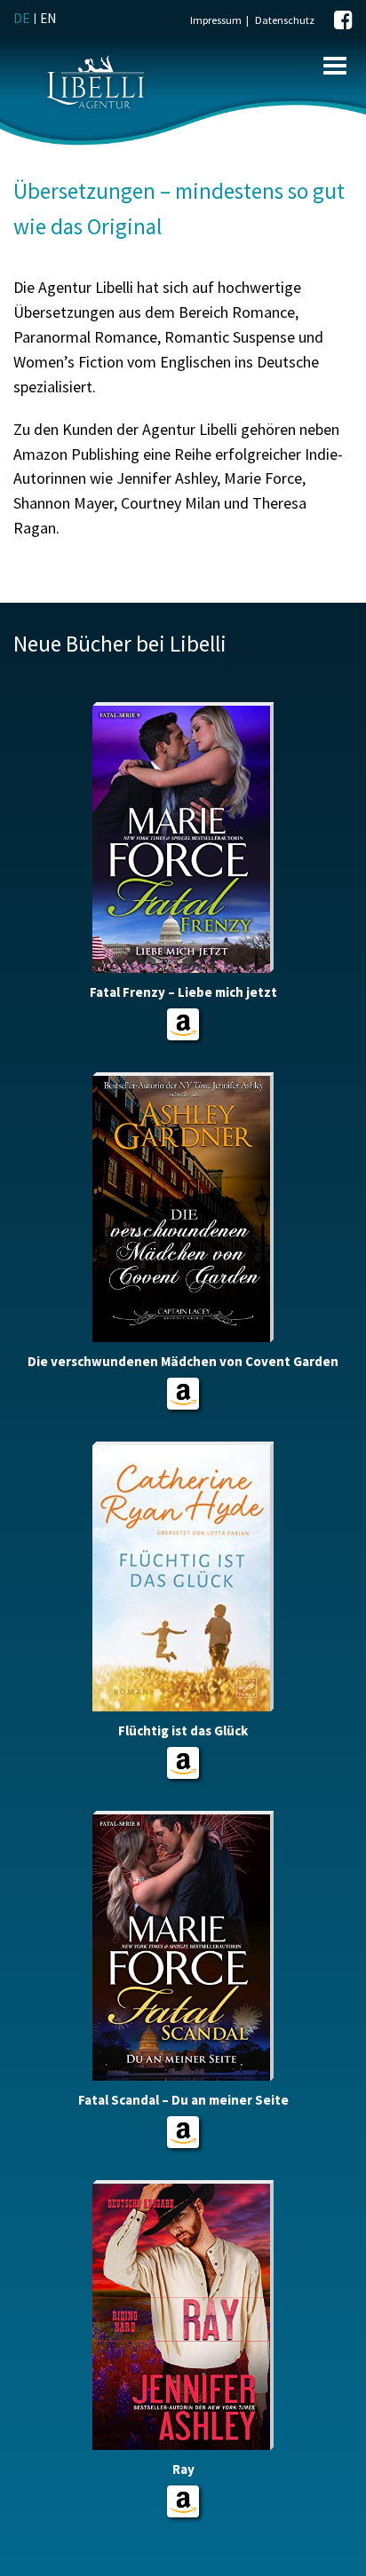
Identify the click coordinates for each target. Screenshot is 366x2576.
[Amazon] (183, 1024)
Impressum (216, 20)
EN (48, 18)
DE (21, 18)
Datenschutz (285, 20)
